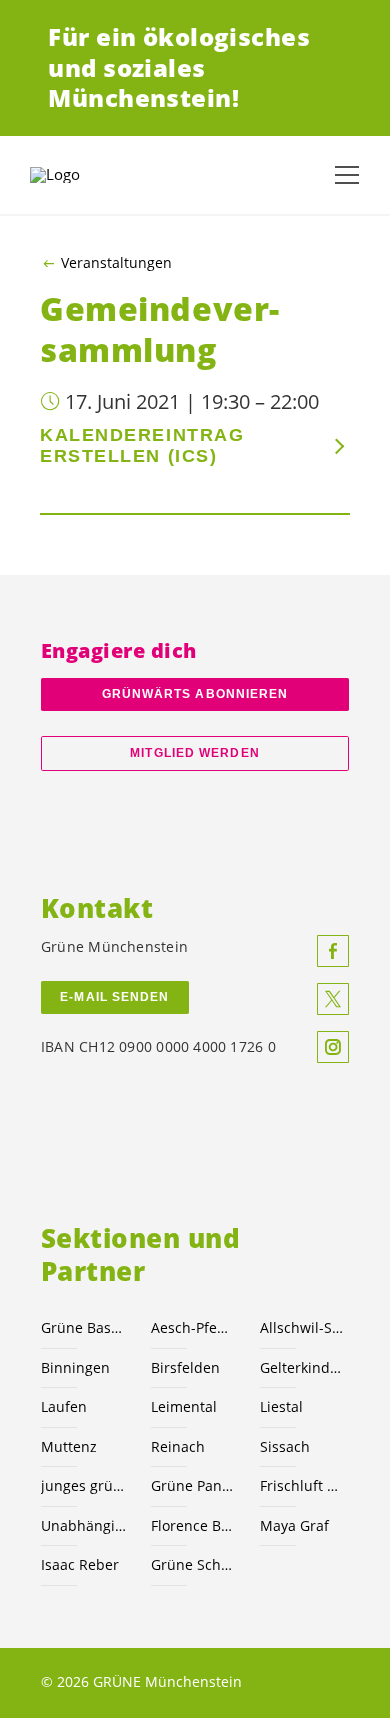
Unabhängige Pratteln (84, 1525)
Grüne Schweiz (194, 1564)
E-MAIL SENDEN (114, 997)
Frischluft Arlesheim (303, 1485)
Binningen (75, 1367)
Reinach (178, 1446)
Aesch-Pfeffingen (194, 1327)
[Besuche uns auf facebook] (333, 951)
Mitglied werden (194, 753)
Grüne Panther (194, 1485)
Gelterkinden (303, 1367)
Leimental (184, 1406)
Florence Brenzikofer (194, 1525)
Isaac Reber (80, 1564)
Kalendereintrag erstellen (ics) (142, 445)
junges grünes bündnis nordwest (84, 1485)
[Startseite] (80, 175)
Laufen (64, 1406)
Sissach (285, 1446)
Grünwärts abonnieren (195, 694)
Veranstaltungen (116, 263)
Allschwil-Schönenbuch (303, 1327)
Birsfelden (185, 1367)
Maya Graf (294, 1525)
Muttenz (69, 1446)
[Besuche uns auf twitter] (333, 999)
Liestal (281, 1406)
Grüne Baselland (84, 1327)
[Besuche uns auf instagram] (333, 1047)
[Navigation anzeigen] (347, 175)
